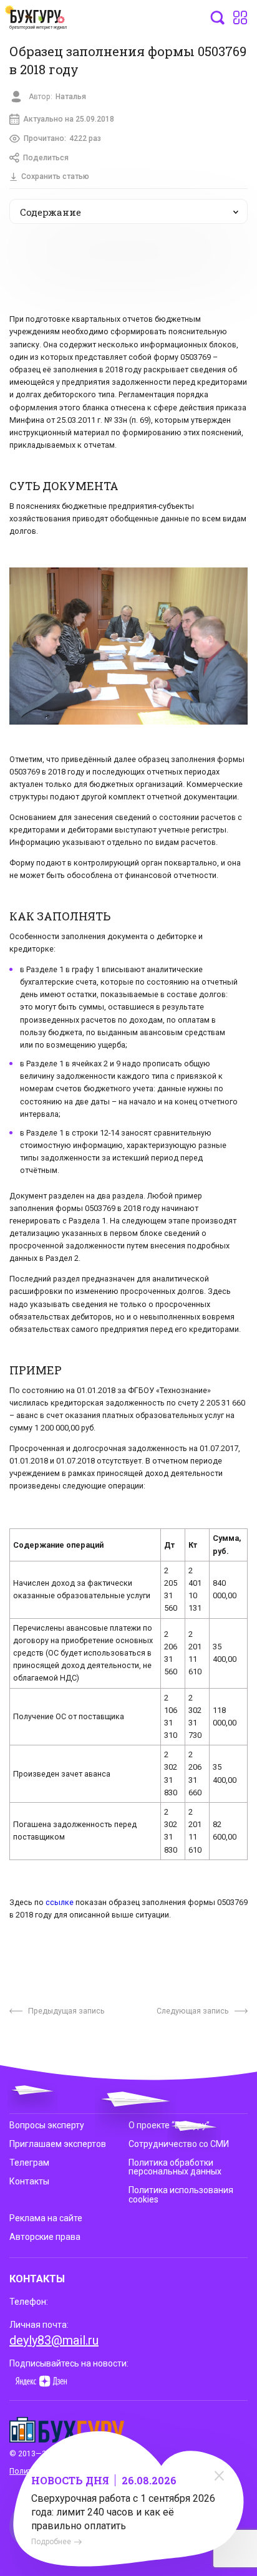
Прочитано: (62, 138)
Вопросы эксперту (47, 2125)
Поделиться (46, 158)
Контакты (29, 2181)
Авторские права (45, 2237)
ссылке (60, 1902)
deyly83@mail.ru (54, 2340)
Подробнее (51, 2542)
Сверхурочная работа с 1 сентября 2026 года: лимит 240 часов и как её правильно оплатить (123, 2512)
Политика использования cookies (181, 2194)
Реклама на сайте (46, 2218)
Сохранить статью (55, 176)
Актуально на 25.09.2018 (69, 119)
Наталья (71, 97)
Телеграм (29, 2163)
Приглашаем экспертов (58, 2144)
